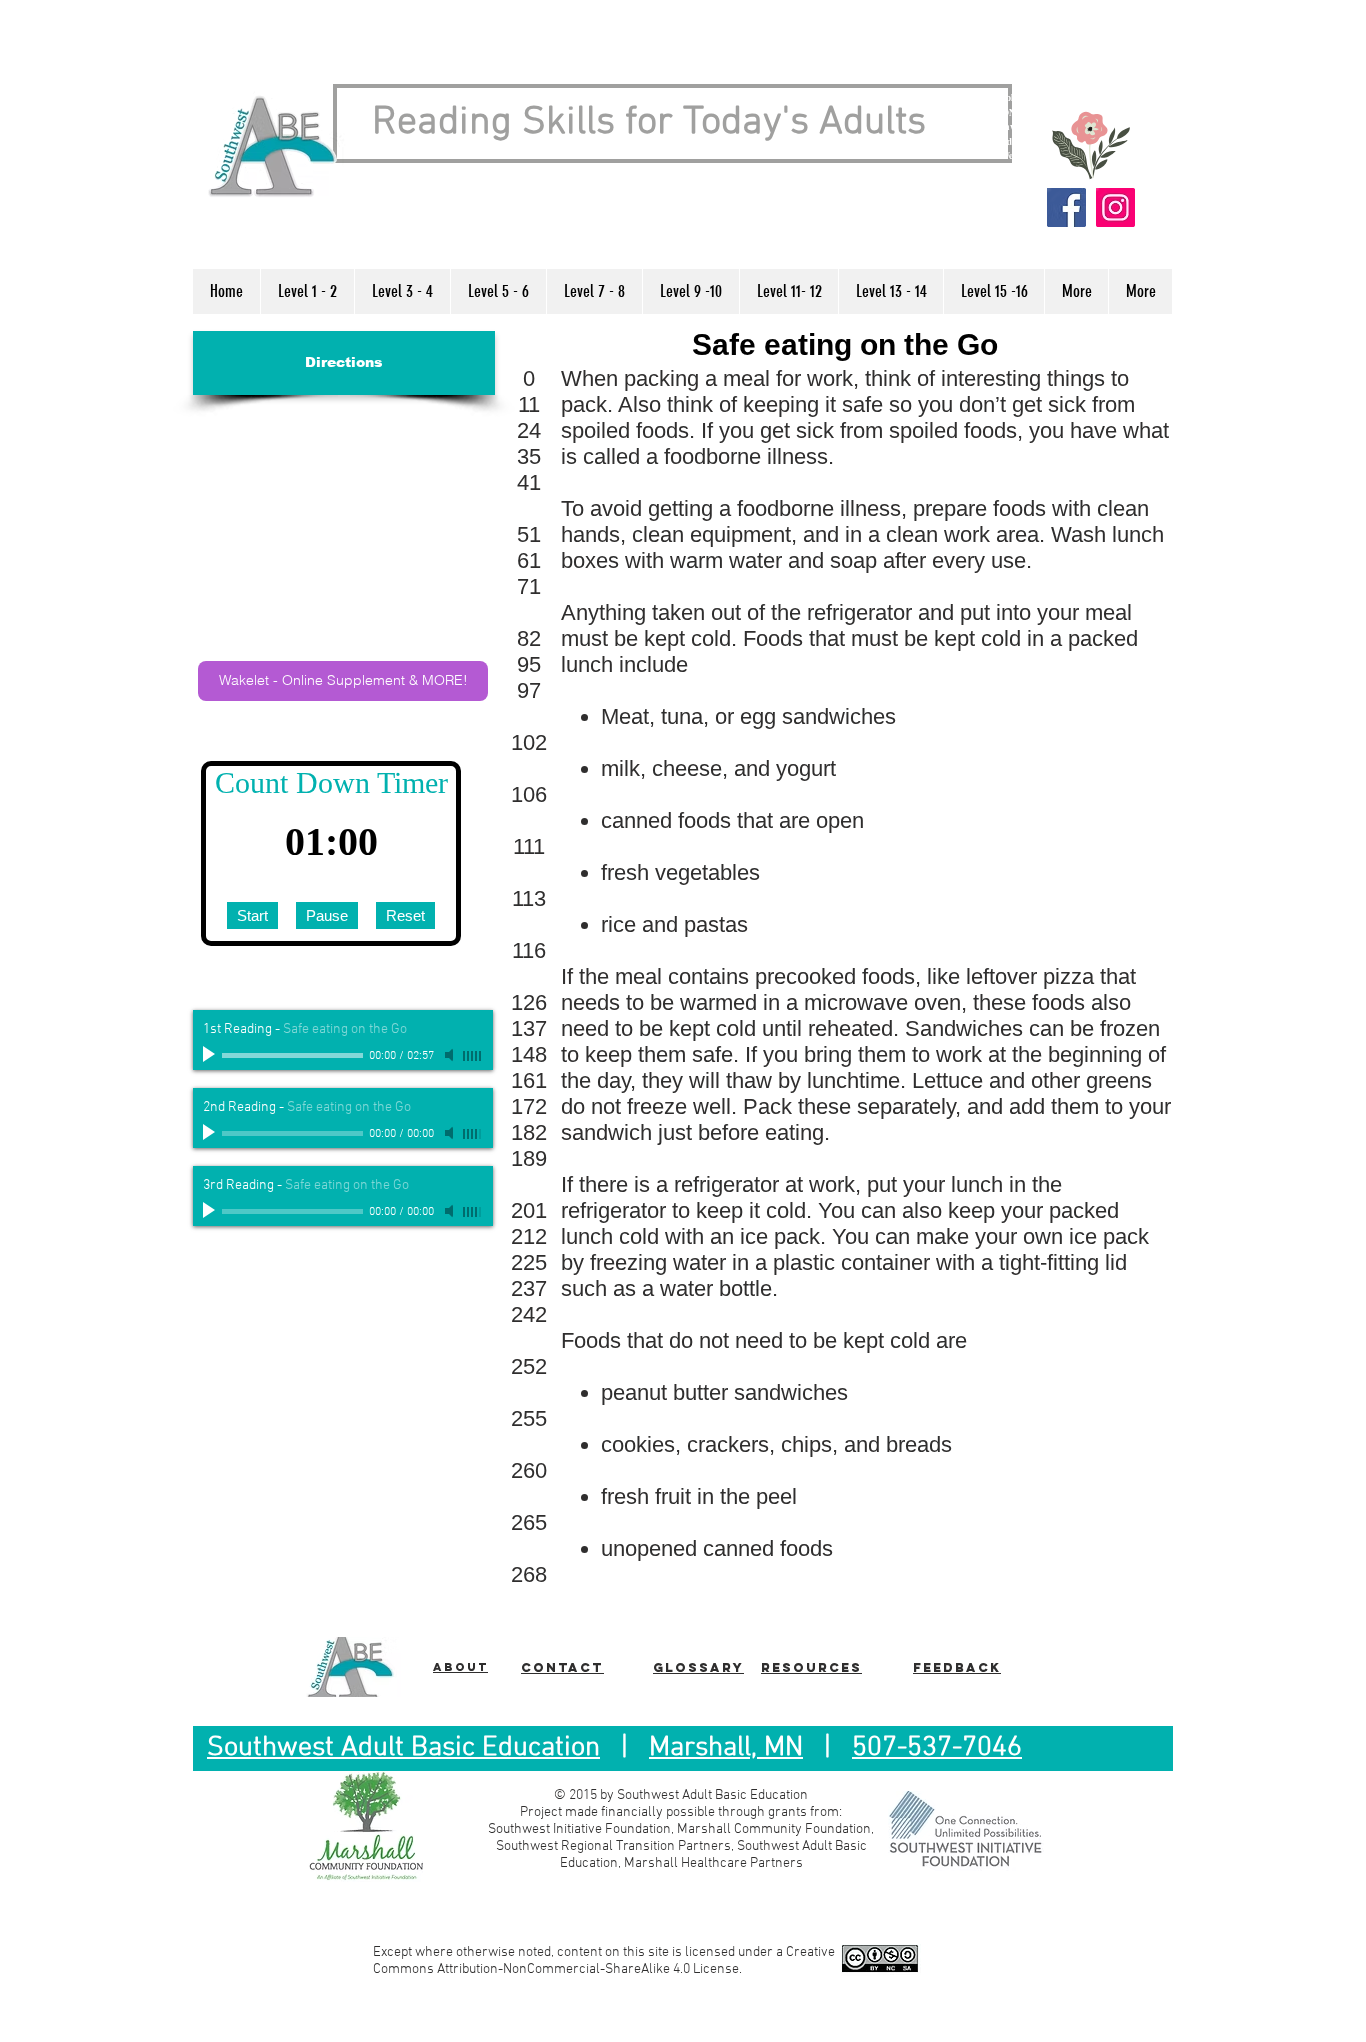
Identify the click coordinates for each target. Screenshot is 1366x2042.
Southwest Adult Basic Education (403, 1748)
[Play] (211, 1055)
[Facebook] (1066, 207)
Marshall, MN (726, 1748)
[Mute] (451, 1055)
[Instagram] (1115, 207)
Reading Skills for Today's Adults (649, 123)
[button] (307, 291)
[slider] (473, 1056)
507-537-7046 (937, 1748)
